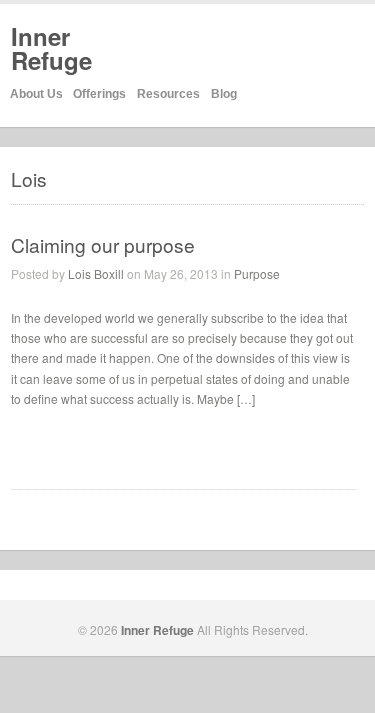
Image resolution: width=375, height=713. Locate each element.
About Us (36, 94)
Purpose (257, 273)
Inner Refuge (51, 48)
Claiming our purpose (103, 244)
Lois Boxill (96, 273)
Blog (224, 94)
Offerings (99, 94)
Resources (168, 94)
